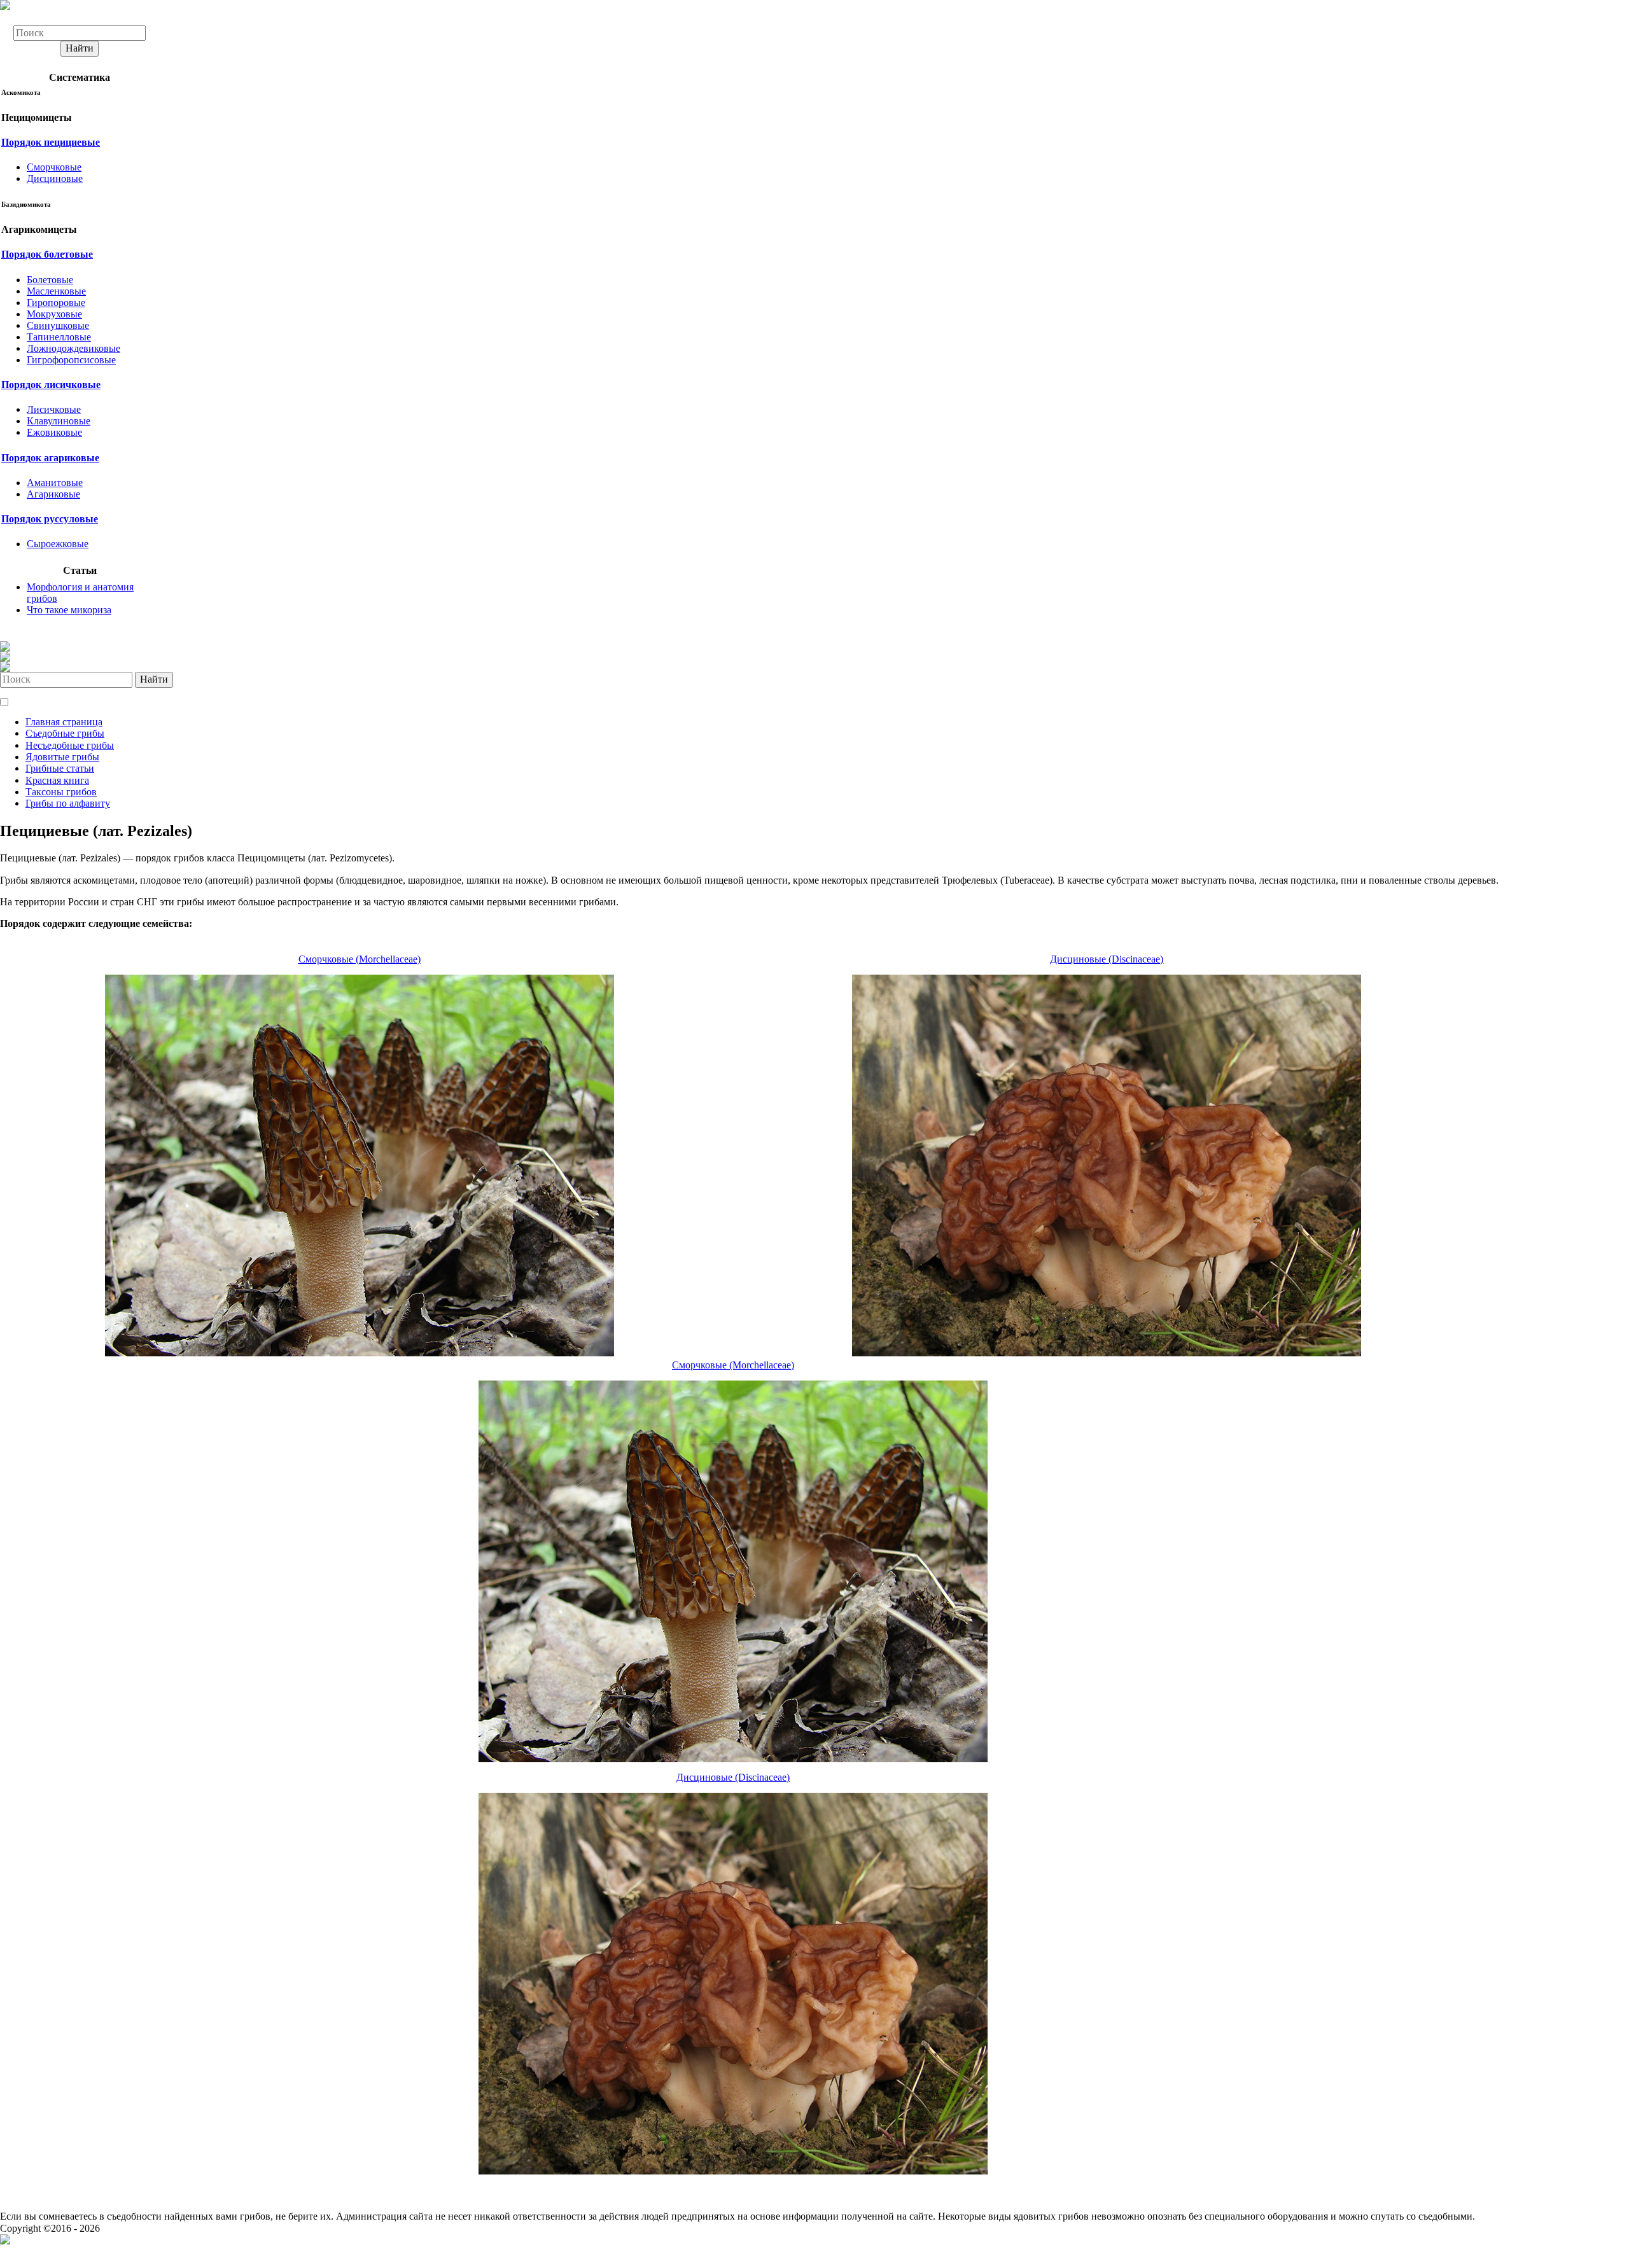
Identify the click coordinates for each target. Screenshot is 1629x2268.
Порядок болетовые (47, 254)
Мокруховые (54, 314)
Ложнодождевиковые (73, 348)
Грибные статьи (60, 768)
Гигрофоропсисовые (71, 360)
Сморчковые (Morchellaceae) (360, 959)
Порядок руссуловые (50, 519)
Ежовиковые (54, 432)
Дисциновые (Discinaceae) (1107, 959)
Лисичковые (54, 409)
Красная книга (57, 780)
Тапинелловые (59, 337)
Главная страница (64, 722)
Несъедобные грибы (70, 745)
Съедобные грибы (65, 733)
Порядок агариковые (50, 458)
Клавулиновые (59, 421)
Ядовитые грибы (62, 757)
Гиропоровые (56, 303)
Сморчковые (54, 167)
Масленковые (56, 291)
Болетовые (50, 280)
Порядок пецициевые (51, 142)
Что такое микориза (69, 610)
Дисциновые (55, 178)
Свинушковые (58, 325)
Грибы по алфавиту (68, 803)
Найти (80, 48)
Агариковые (53, 494)
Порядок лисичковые (51, 385)
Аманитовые (55, 483)
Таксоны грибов (61, 792)
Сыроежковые (58, 544)
